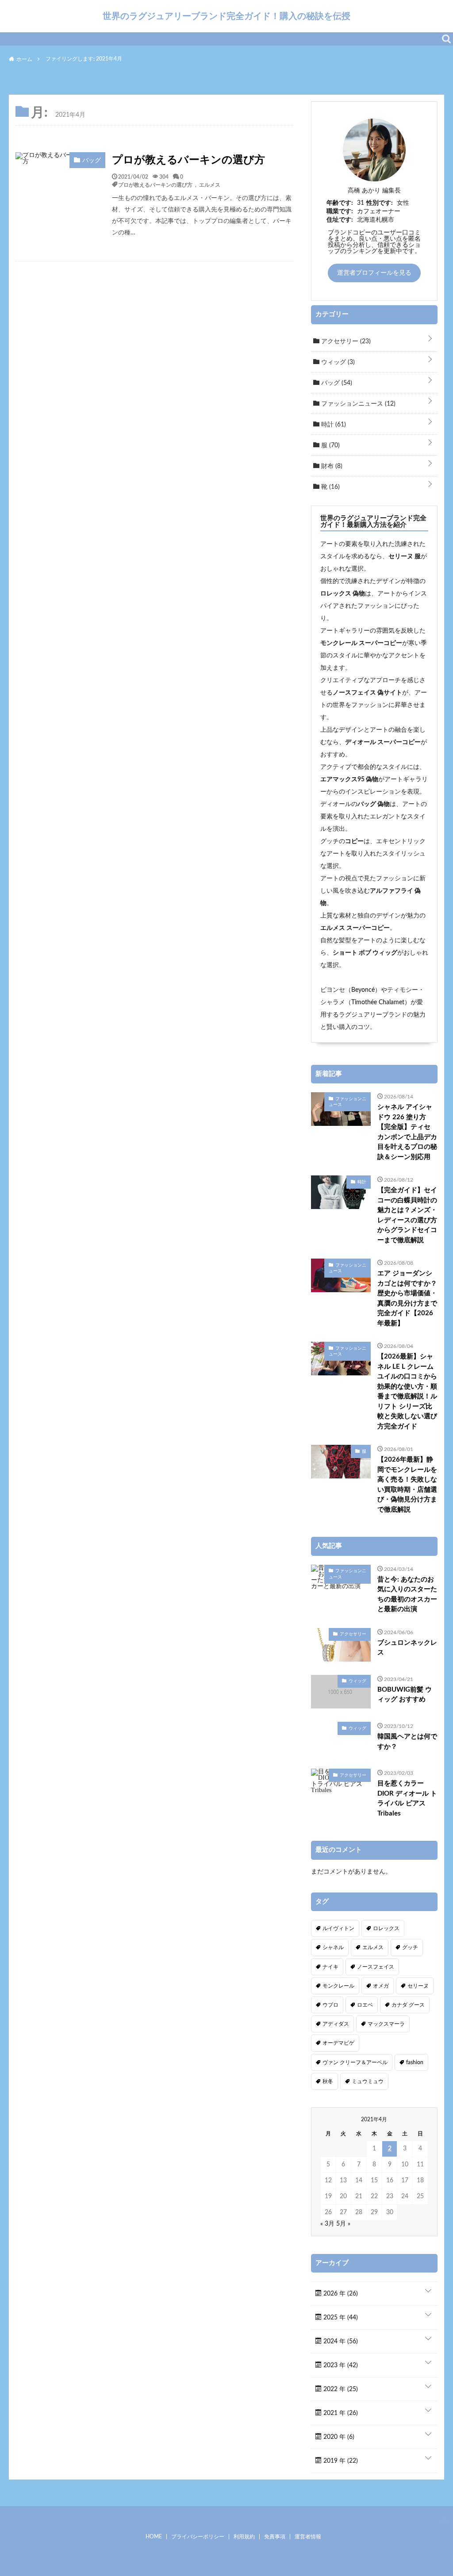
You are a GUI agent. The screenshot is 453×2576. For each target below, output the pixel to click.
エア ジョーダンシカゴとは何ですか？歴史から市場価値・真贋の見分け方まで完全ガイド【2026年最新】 (407, 1298)
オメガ (381, 1986)
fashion (415, 2062)
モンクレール (338, 1986)
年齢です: (340, 203)
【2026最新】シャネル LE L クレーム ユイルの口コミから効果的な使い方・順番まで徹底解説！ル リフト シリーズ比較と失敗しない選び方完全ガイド (407, 1392)
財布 (331, 466)
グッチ (410, 1947)
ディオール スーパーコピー (383, 742)
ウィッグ (337, 362)
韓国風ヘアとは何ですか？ (407, 1742)
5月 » (343, 2224)
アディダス (336, 2024)
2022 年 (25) (340, 2389)
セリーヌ (418, 1986)
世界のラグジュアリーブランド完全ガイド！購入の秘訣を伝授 (226, 16)
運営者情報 (308, 2537)
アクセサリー (345, 342)
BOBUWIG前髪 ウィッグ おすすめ (405, 1695)
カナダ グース (408, 2005)
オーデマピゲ (338, 2043)
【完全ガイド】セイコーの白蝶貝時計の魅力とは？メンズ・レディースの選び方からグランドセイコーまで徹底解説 (407, 1215)
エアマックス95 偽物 (349, 779)
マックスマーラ (386, 2024)
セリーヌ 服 (405, 557)
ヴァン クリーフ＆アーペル (355, 2062)
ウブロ (330, 2005)
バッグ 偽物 (374, 804)
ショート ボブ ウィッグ (365, 953)
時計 (333, 425)
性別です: (380, 203)
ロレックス (386, 1928)
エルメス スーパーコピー (355, 928)
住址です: (340, 220)
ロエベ (365, 2005)
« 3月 (327, 2224)
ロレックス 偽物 (343, 594)
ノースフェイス (376, 1967)
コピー (354, 841)
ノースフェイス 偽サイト (367, 693)
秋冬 (328, 2081)
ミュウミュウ (368, 2081)
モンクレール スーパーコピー (361, 643)
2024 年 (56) (340, 2342)
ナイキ (330, 1967)
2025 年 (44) (340, 2318)
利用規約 (244, 2537)
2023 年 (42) (340, 2365)
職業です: (340, 211)
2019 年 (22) (340, 2461)
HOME (154, 2537)
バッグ (336, 383)
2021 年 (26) (340, 2413)
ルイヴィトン (338, 1928)
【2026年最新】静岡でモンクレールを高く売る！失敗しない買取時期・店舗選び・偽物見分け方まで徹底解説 (407, 1485)
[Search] (446, 39)
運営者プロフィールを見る (374, 273)
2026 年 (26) (340, 2294)
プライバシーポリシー (198, 2537)
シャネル (333, 1947)
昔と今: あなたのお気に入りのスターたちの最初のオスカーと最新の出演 (407, 1595)
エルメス (210, 184)
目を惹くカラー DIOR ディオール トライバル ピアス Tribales (407, 1799)
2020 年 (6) (338, 2437)
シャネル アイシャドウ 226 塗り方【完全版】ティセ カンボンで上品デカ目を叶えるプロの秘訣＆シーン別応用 (407, 1132)
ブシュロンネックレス (407, 1648)
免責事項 (275, 2537)
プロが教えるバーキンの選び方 (188, 160)
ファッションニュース (357, 404)
